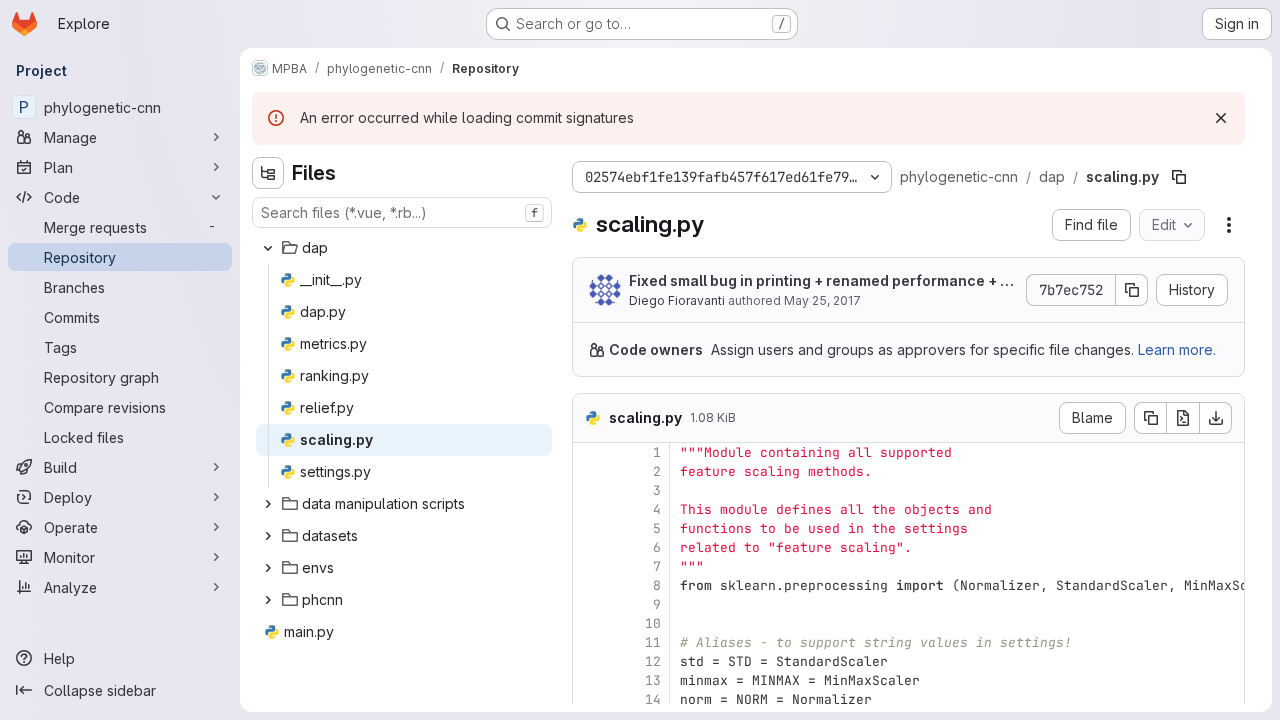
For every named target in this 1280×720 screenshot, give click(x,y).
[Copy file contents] (1150, 418)
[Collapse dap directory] (268, 248)
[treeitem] (404, 248)
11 (653, 642)
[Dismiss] (1221, 118)
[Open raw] (1183, 418)
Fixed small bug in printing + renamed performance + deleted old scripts (819, 281)
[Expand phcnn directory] (268, 600)
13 (653, 680)
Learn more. (1177, 349)
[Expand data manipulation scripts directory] (268, 504)
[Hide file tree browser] (268, 173)
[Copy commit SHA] (1132, 290)
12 (653, 661)
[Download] (1216, 418)
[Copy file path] (1179, 177)
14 (653, 699)
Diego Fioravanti (677, 300)
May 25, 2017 (822, 300)
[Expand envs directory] (268, 568)
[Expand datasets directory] (268, 536)
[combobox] (402, 212)
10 (653, 623)
